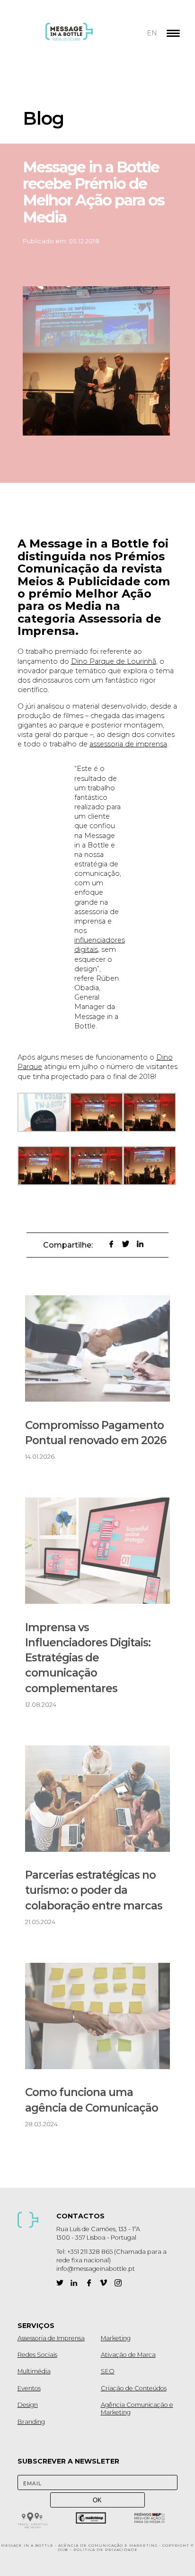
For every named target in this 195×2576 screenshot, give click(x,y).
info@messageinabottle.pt (96, 2269)
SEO (108, 2371)
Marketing (116, 2338)
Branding (31, 2422)
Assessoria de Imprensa (51, 2338)
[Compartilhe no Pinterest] (96, 1244)
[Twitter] (60, 2283)
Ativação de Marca (128, 2355)
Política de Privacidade (106, 2550)
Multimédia (34, 2371)
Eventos (29, 2388)
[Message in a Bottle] (87, 38)
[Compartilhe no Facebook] (111, 1244)
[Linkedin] (74, 2283)
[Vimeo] (103, 2283)
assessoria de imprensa (128, 744)
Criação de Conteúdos (134, 2388)
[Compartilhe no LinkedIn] (140, 1244)
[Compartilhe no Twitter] (126, 1244)
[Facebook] (89, 2283)
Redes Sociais (37, 2355)
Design (28, 2405)
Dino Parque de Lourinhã (114, 661)
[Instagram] (118, 2283)
